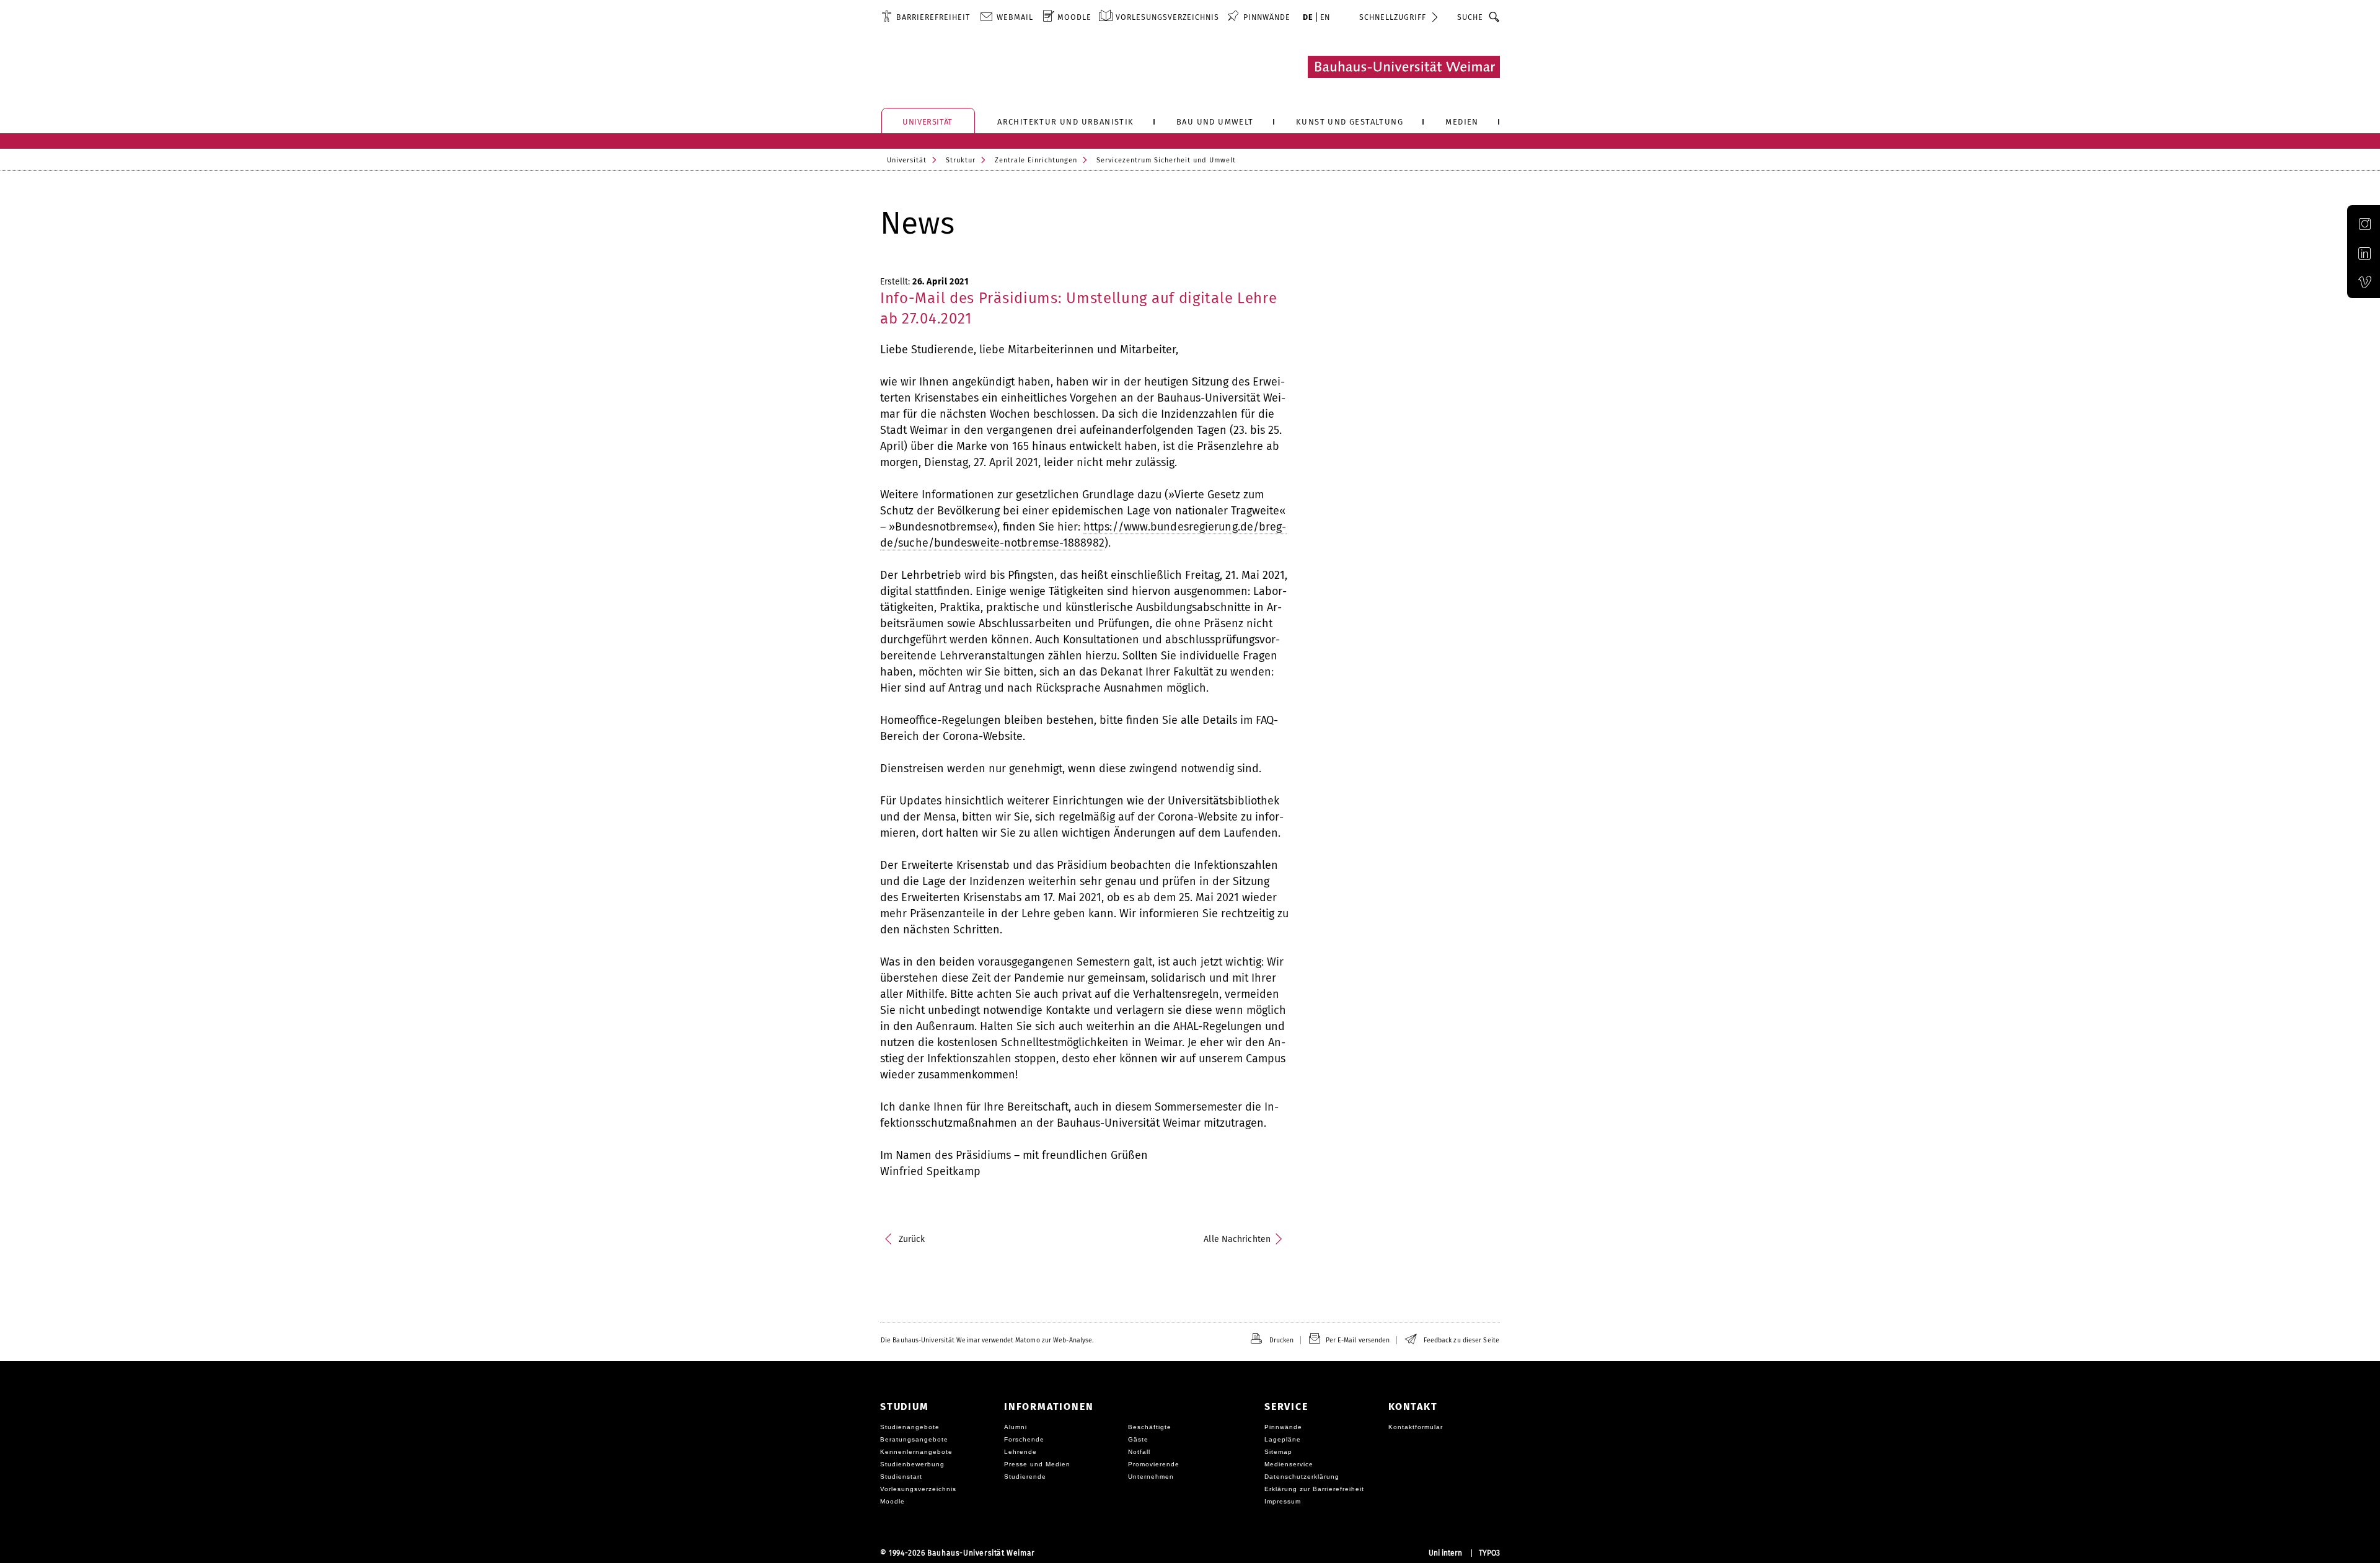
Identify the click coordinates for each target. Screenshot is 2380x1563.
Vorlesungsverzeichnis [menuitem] (1167, 17)
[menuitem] (926, 17)
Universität (907, 160)
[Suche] (1495, 17)
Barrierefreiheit (933, 17)
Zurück (912, 1239)
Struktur (961, 160)
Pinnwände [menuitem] (1267, 17)
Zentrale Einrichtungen (1036, 160)
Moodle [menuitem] (1074, 17)
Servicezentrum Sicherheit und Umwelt (1166, 160)
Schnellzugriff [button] (1393, 17)
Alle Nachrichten (1237, 1239)
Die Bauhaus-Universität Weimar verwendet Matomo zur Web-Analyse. (987, 1340)
